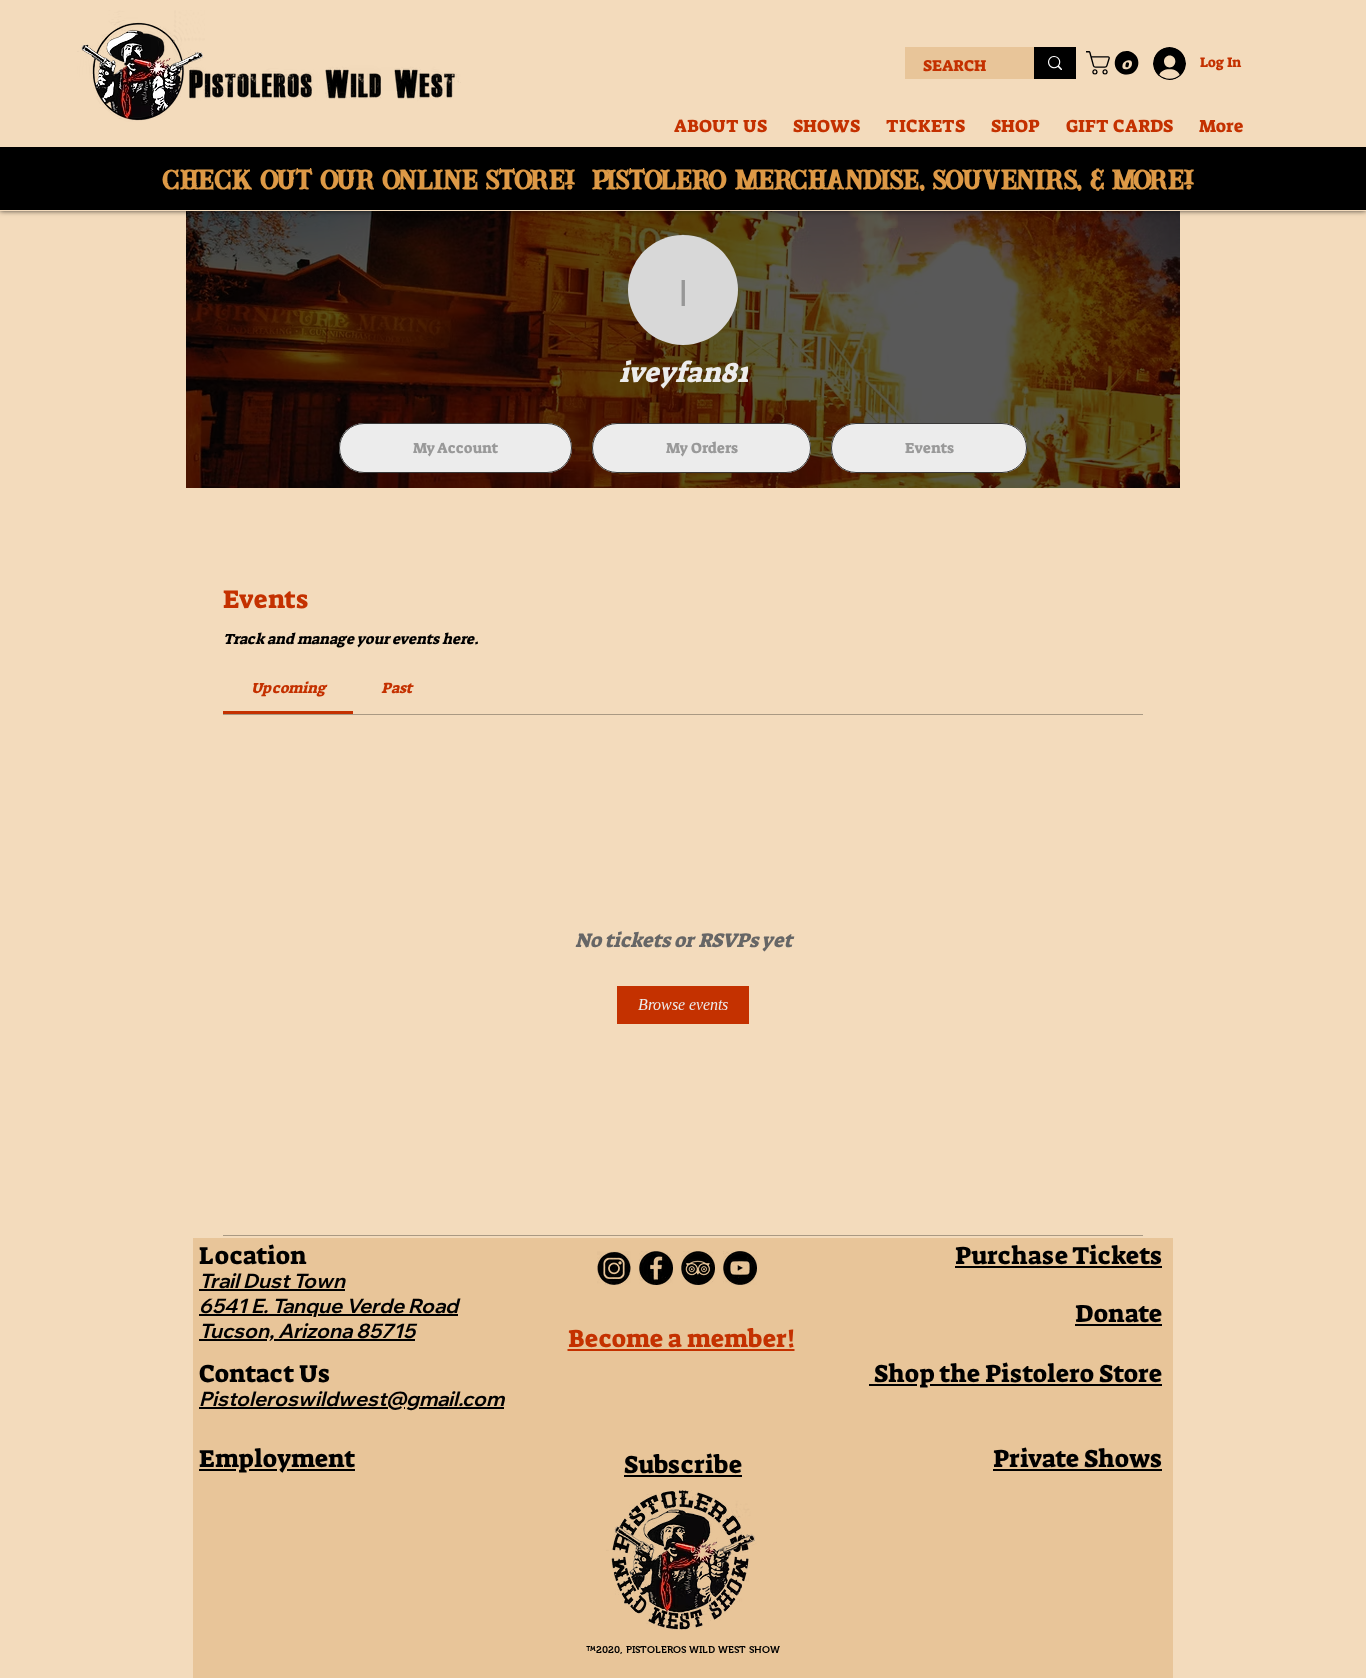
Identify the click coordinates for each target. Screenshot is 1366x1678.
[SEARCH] (1055, 63)
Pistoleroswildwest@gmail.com (351, 1398)
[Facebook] (656, 1268)
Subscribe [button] (683, 1464)
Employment (277, 1458)
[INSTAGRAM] (614, 1268)
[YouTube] (740, 1268)
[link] (288, 688)
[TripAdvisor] (698, 1268)
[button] (1115, 63)
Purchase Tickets (1058, 1255)
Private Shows (1077, 1458)
